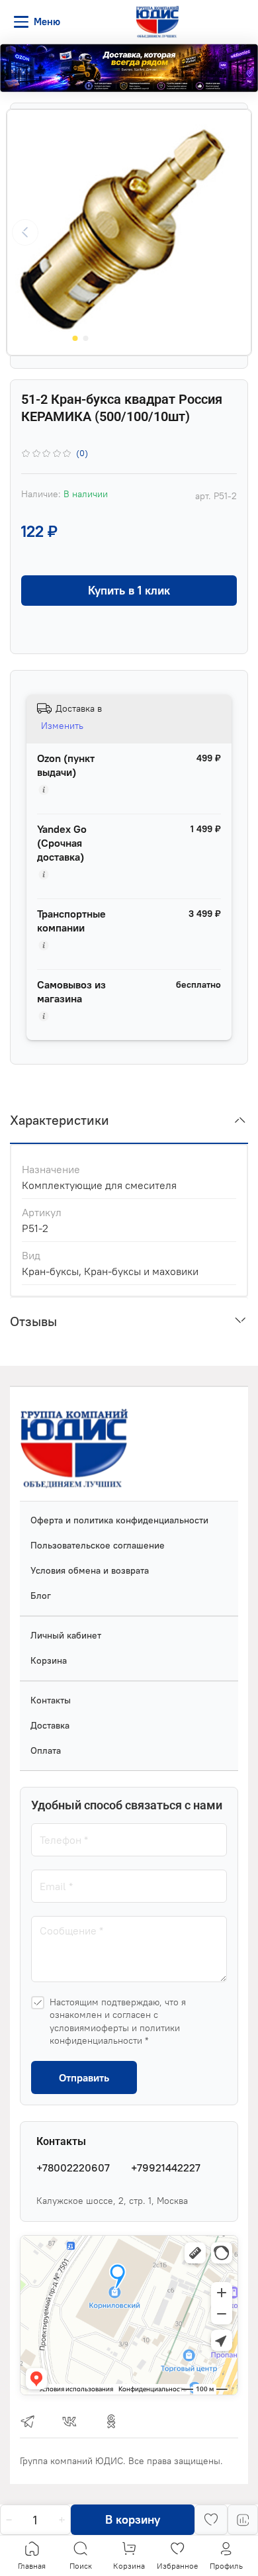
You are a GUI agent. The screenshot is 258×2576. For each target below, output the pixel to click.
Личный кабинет (66, 1635)
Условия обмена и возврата (90, 1570)
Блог (41, 1596)
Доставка (50, 1725)
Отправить (84, 2077)
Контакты (51, 1700)
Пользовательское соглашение (98, 1545)
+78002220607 (73, 2168)
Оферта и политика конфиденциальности (119, 1520)
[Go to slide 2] (86, 338)
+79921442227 (166, 2168)
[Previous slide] (25, 232)
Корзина (49, 1660)
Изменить (62, 726)
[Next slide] (233, 232)
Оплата (46, 1750)
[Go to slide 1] (75, 338)
